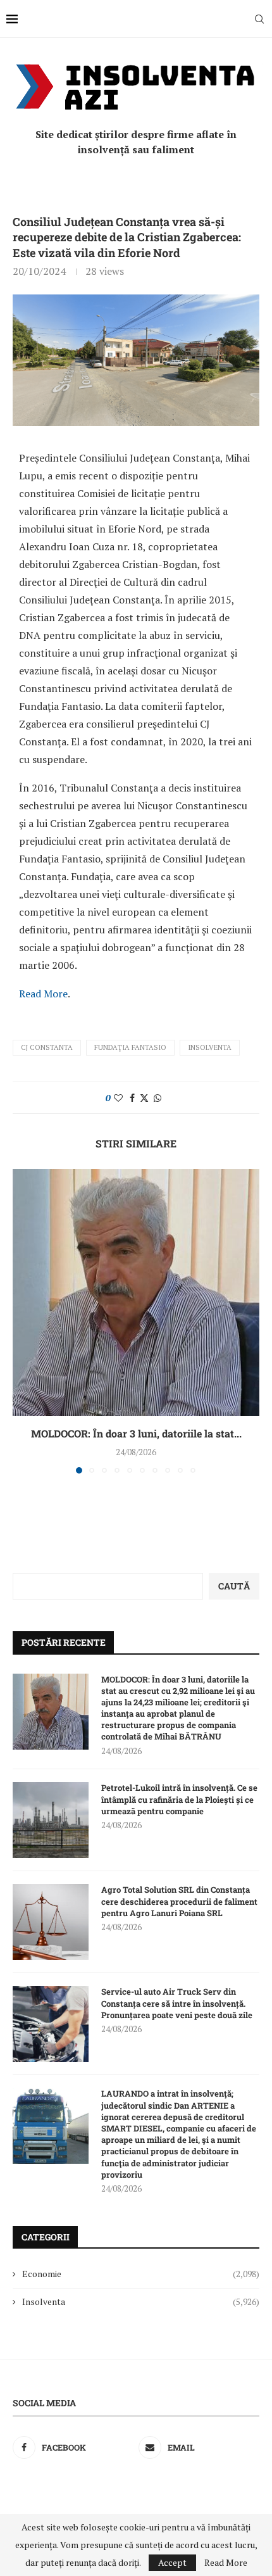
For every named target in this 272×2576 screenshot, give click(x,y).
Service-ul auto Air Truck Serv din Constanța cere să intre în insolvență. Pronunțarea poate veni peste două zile (177, 2003)
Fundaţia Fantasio (130, 1047)
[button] (23, 1321)
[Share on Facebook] (132, 1098)
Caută (234, 1586)
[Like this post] (118, 1098)
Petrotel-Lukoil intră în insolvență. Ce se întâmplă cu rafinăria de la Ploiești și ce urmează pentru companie (179, 1799)
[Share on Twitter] (144, 1098)
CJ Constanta (47, 1047)
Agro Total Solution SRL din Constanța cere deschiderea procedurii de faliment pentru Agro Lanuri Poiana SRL (179, 1901)
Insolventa (210, 1047)
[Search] (259, 19)
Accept (172, 2562)
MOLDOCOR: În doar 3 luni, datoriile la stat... (136, 1433)
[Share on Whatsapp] (158, 1098)
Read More (43, 994)
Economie (141, 2274)
